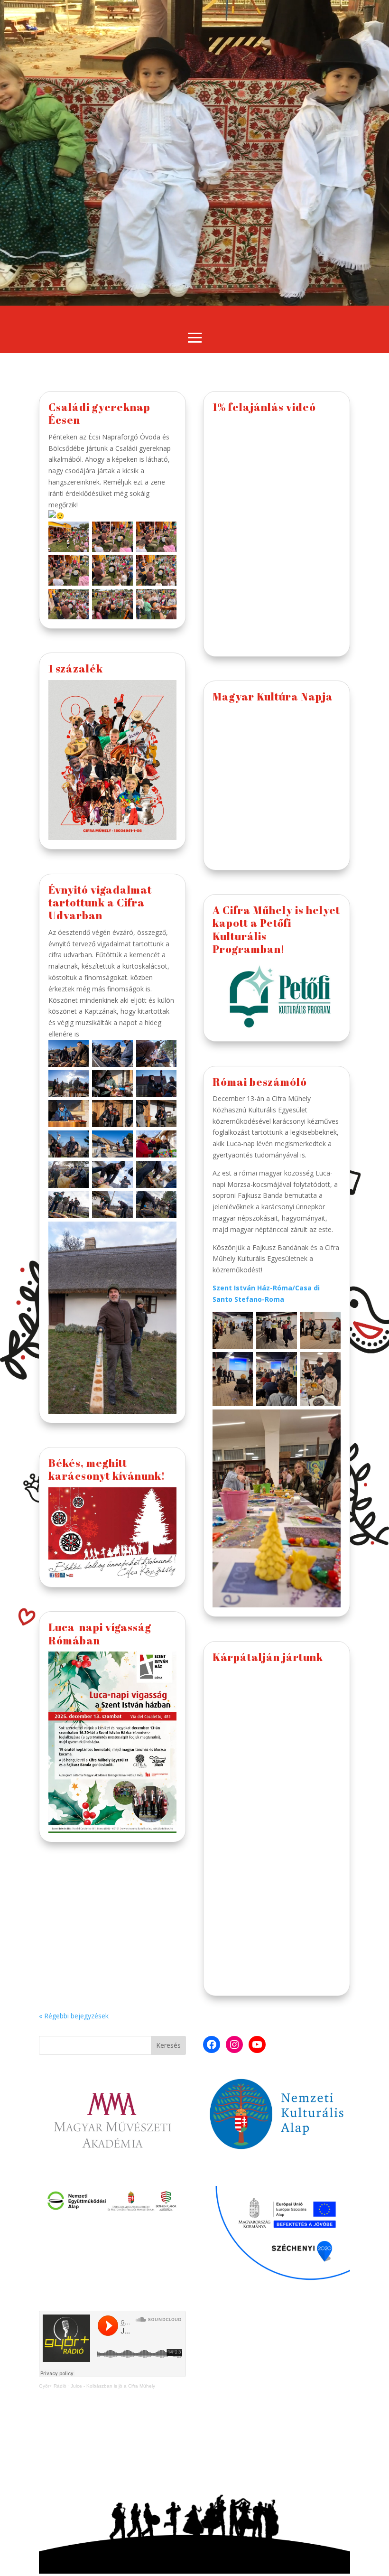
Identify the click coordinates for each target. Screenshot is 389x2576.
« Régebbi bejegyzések (74, 2016)
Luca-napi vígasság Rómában (100, 1633)
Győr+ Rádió (53, 2386)
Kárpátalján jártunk (268, 1657)
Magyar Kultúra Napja (273, 696)
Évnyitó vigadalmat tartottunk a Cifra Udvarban (100, 903)
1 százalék (76, 668)
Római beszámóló (260, 1082)
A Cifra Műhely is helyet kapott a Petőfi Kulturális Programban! (276, 929)
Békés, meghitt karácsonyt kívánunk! (107, 1469)
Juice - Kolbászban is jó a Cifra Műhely (113, 2386)
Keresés (168, 2045)
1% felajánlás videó (264, 407)
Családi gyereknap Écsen (99, 413)
